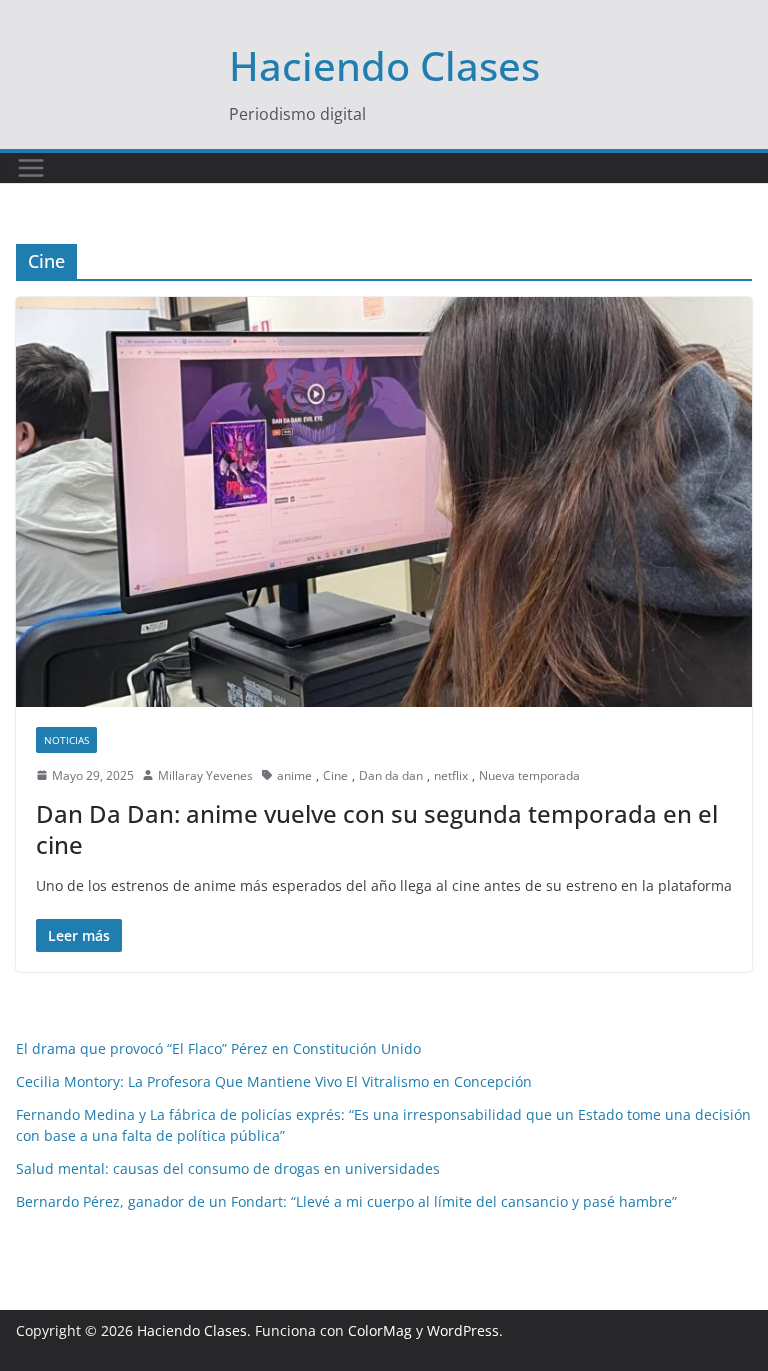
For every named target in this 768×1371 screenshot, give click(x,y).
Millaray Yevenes (205, 775)
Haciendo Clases (384, 65)
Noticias (66, 740)
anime (294, 775)
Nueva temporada (529, 775)
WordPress (463, 1330)
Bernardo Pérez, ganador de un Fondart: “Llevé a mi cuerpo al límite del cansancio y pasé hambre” (346, 1201)
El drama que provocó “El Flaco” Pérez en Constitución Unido (218, 1048)
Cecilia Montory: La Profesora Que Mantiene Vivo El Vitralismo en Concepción (274, 1081)
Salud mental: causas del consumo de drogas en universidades (228, 1168)
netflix (451, 775)
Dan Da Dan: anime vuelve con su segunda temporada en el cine (377, 829)
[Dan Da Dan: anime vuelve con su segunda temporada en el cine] (384, 501)
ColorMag (380, 1330)
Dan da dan (391, 775)
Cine (335, 775)
